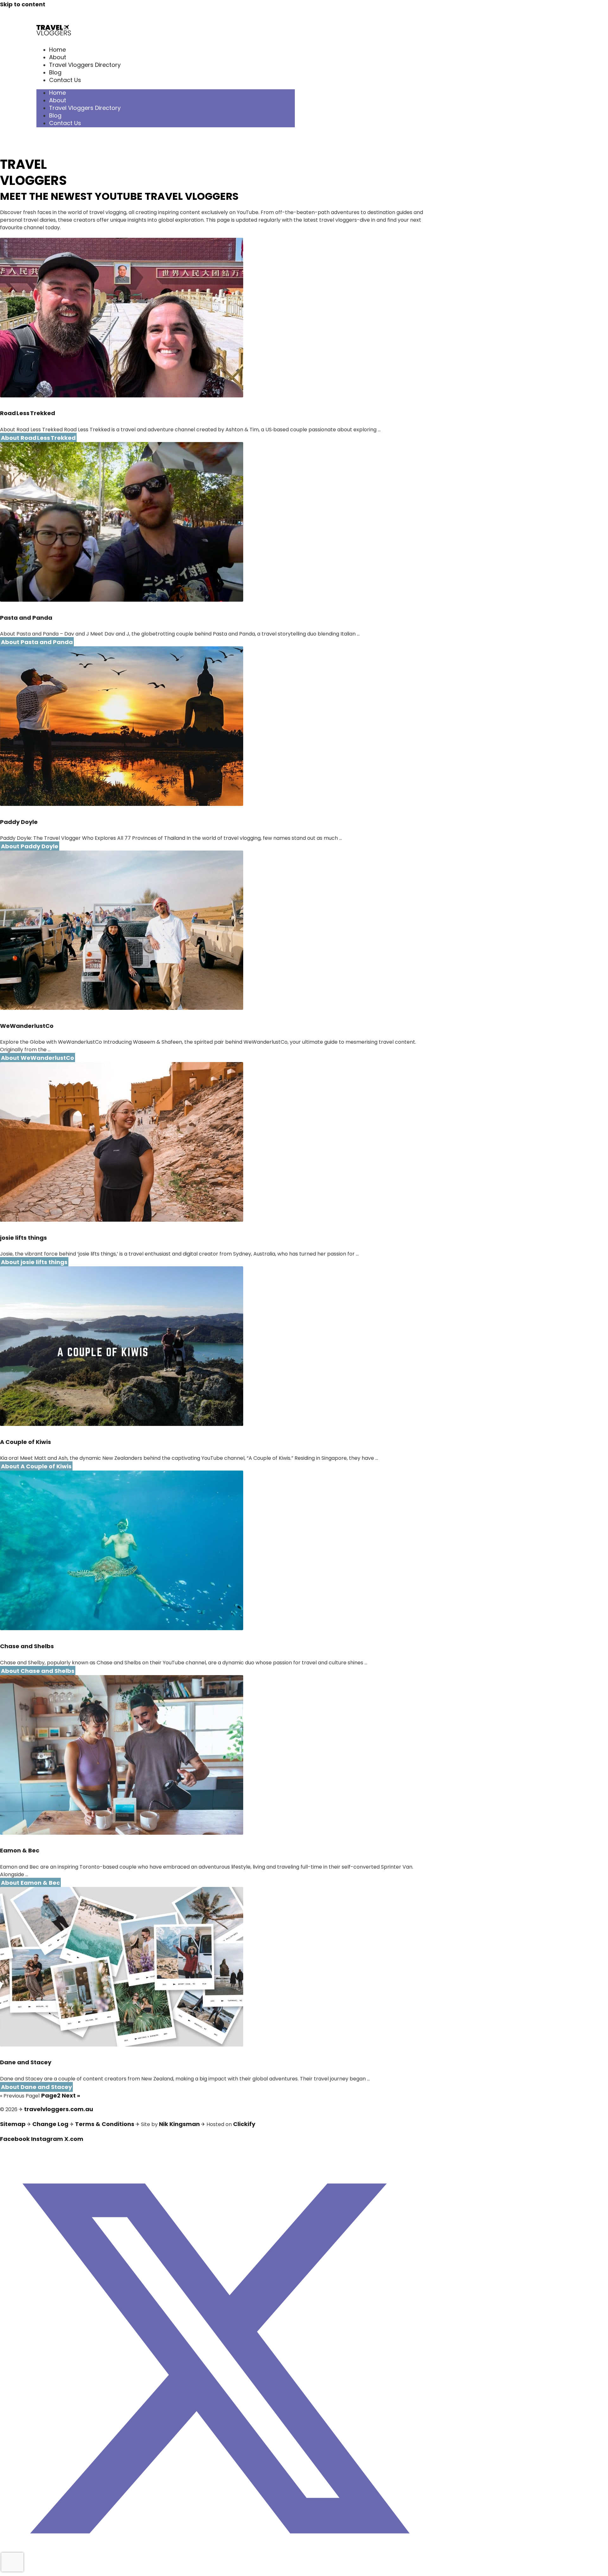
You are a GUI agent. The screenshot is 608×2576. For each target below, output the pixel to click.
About (58, 57)
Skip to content (23, 4)
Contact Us (65, 80)
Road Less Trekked (28, 413)
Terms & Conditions (105, 2124)
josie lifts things (23, 1238)
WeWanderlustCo (27, 1026)
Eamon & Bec (20, 1850)
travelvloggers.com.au (59, 2109)
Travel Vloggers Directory (85, 65)
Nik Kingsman (179, 2124)
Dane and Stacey (26, 2062)
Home (57, 50)
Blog (55, 72)
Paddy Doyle (19, 822)
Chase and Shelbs (27, 1646)
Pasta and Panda (26, 618)
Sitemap (13, 2124)
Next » (71, 2095)
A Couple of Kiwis (25, 1442)
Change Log (50, 2124)
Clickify (244, 2124)
